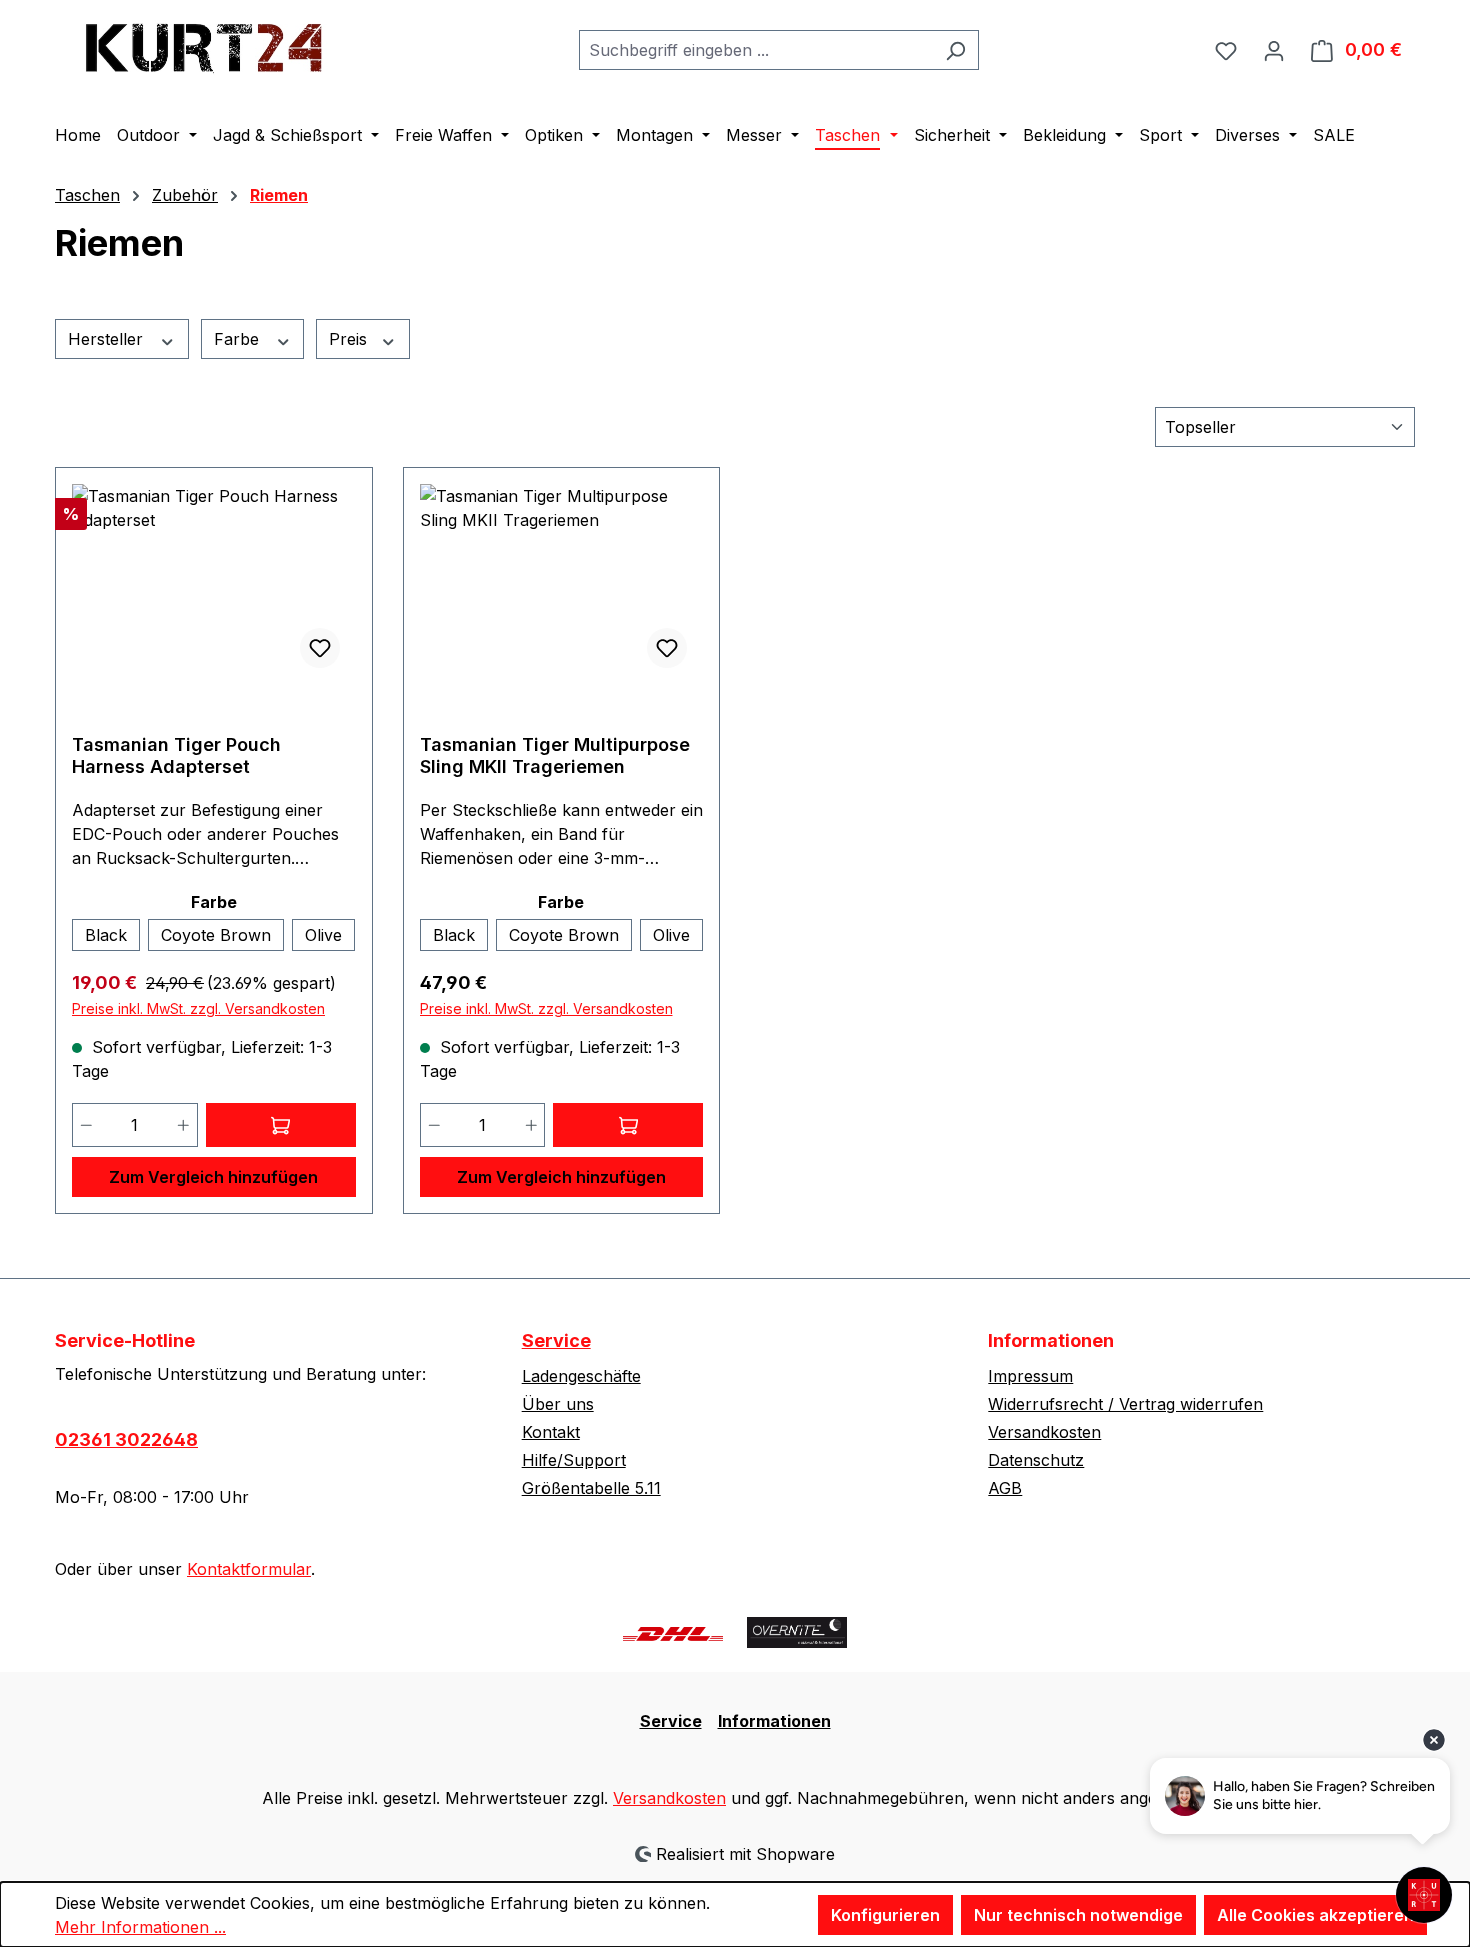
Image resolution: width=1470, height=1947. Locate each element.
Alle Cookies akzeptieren (1315, 1915)
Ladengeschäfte (581, 1376)
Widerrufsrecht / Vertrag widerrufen (1125, 1404)
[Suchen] (955, 50)
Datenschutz (1036, 1460)
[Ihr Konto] (1274, 50)
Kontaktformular (249, 1569)
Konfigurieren (885, 1915)
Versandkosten (1044, 1432)
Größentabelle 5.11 (591, 1488)
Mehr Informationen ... (140, 1927)
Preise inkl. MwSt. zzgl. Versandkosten (198, 1008)
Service (556, 1340)
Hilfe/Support (574, 1460)
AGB (1005, 1488)
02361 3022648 (126, 1439)
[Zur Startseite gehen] (205, 45)
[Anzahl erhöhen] (184, 1125)
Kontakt (551, 1432)
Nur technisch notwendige (1078, 1915)
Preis (350, 339)
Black (106, 935)
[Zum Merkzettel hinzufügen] (320, 648)
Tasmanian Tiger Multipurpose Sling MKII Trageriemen (555, 755)
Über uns (558, 1404)
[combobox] (756, 50)
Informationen (774, 1721)
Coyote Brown (216, 935)
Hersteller (108, 339)
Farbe (239, 339)
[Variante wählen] (281, 1125)
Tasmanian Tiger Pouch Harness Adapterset (176, 755)
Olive (323, 935)
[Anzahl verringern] (86, 1125)
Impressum (1030, 1376)
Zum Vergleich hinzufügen (213, 1177)
